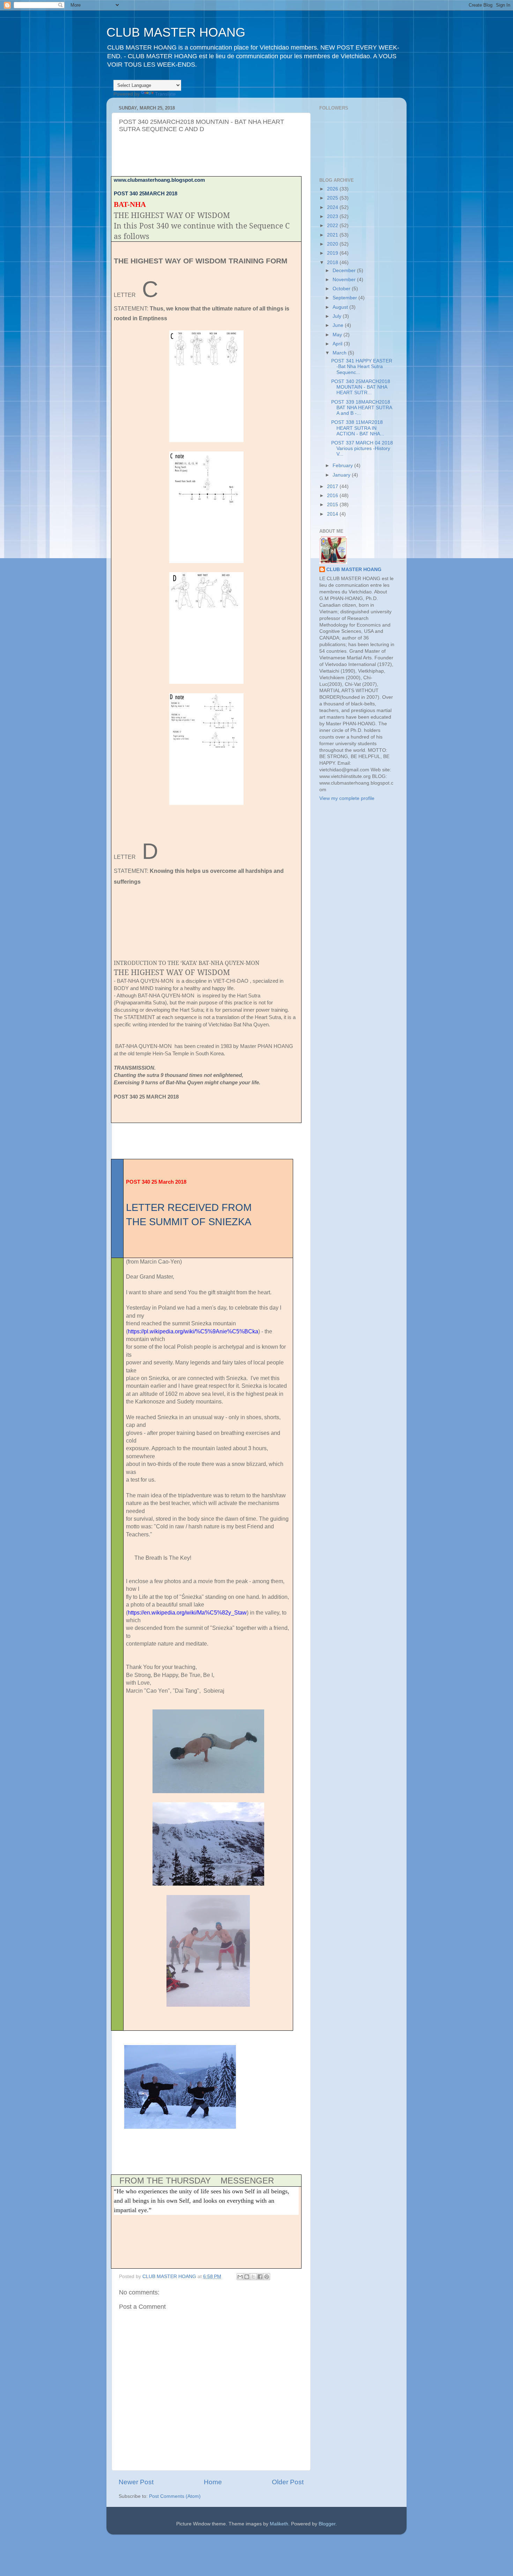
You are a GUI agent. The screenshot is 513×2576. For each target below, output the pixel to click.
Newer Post (136, 2482)
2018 (333, 263)
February (343, 466)
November (345, 280)
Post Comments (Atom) (175, 2496)
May (338, 335)
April (338, 344)
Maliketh (279, 2524)
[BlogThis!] (247, 2277)
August (341, 307)
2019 (333, 253)
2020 (333, 244)
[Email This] (240, 2277)
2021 (333, 235)
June (339, 325)
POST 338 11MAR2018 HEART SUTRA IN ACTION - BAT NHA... (358, 428)
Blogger (327, 2524)
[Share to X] (253, 2277)
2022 (333, 226)
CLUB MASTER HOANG (176, 32)
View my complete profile (347, 798)
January (342, 475)
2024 (333, 207)
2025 (333, 198)
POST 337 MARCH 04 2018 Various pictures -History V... (362, 448)
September (345, 298)
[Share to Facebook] (260, 2277)
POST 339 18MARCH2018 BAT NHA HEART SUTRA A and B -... (362, 408)
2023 (333, 216)
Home (213, 2482)
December (345, 271)
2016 (333, 496)
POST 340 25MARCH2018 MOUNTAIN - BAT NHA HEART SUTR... (361, 387)
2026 (333, 189)
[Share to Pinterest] (267, 2277)
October (342, 289)
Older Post (288, 2482)
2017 (333, 486)
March (340, 353)
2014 (333, 514)
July (338, 316)
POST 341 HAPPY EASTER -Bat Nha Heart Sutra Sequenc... (362, 366)
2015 (333, 505)
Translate (165, 94)
